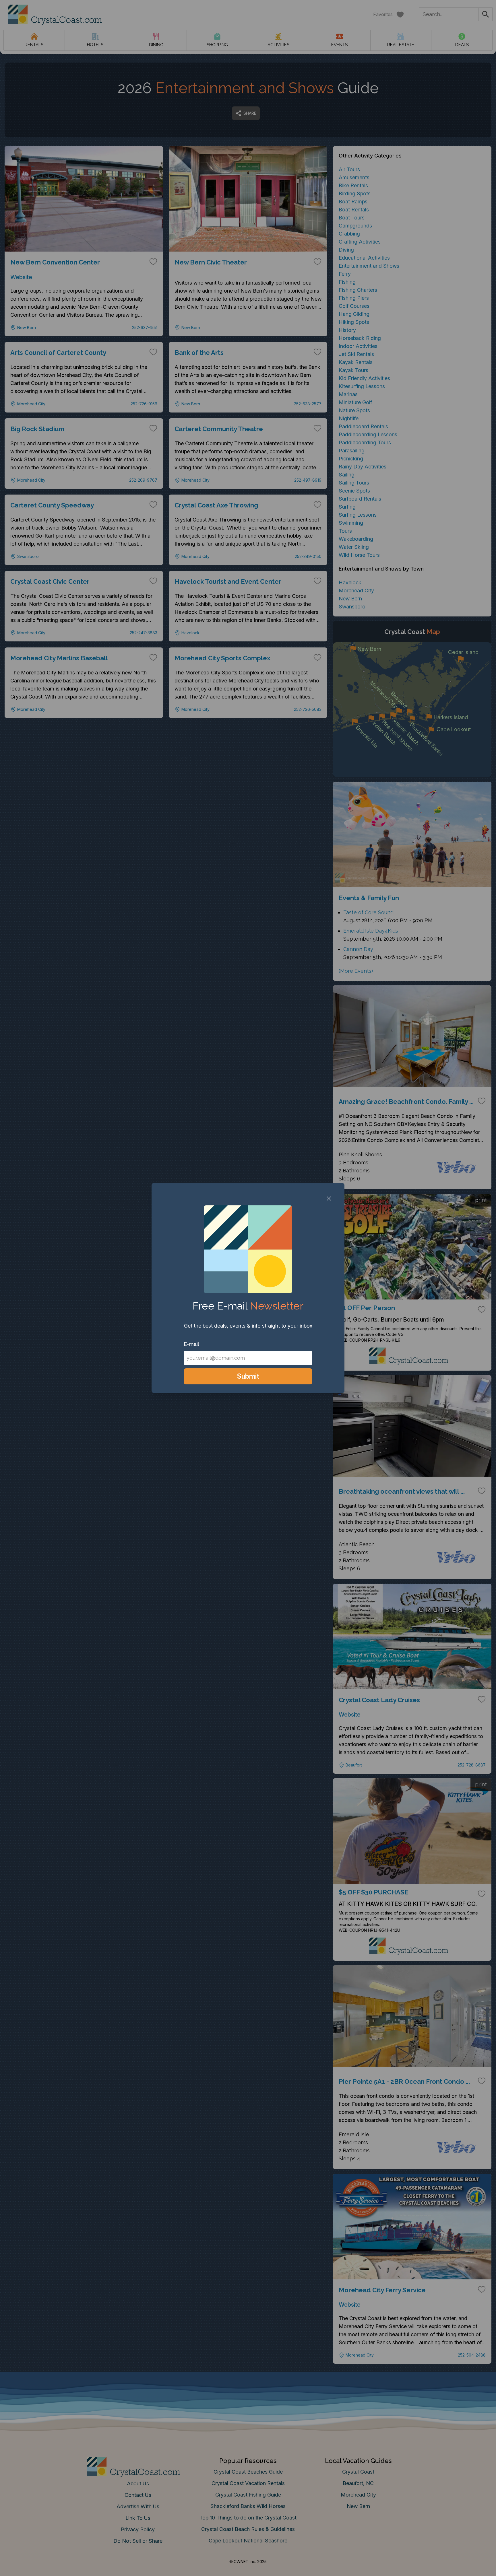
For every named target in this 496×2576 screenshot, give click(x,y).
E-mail (191, 1344)
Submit (248, 1376)
